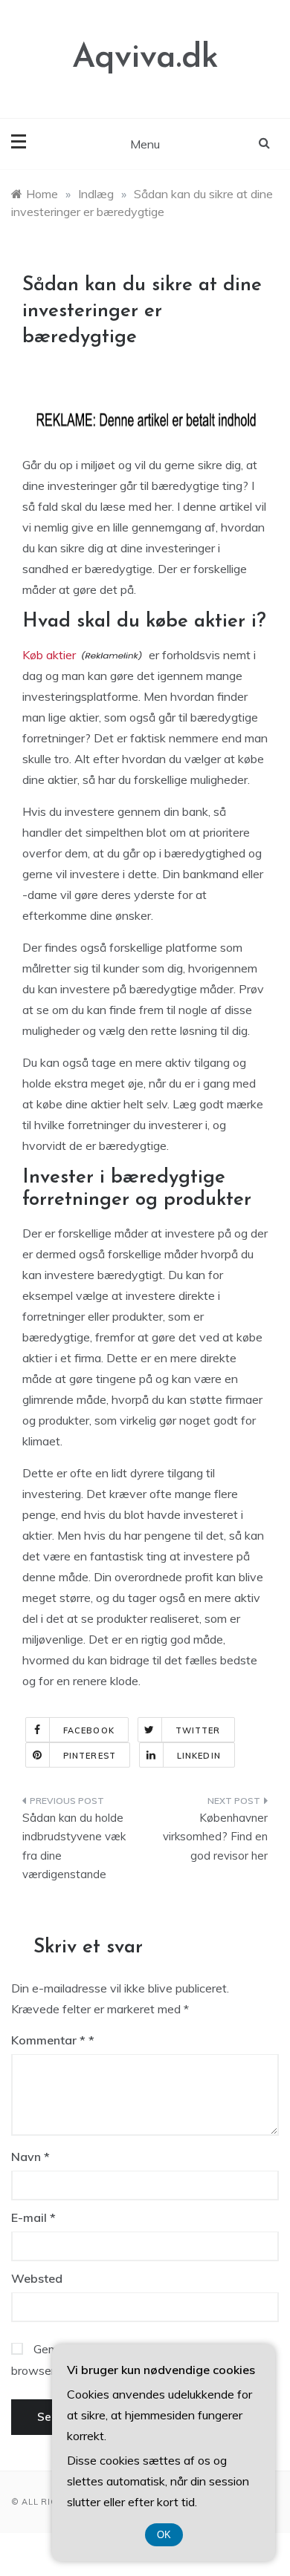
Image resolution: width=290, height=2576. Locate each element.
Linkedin (199, 1756)
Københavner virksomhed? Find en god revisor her (215, 1837)
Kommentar (48, 2040)
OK (164, 2535)
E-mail (33, 2217)
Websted (37, 2278)
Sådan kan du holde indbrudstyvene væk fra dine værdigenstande (74, 1846)
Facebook (89, 1730)
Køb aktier (49, 655)
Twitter (198, 1730)
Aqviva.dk (145, 58)
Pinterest (90, 1756)
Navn (30, 2157)
